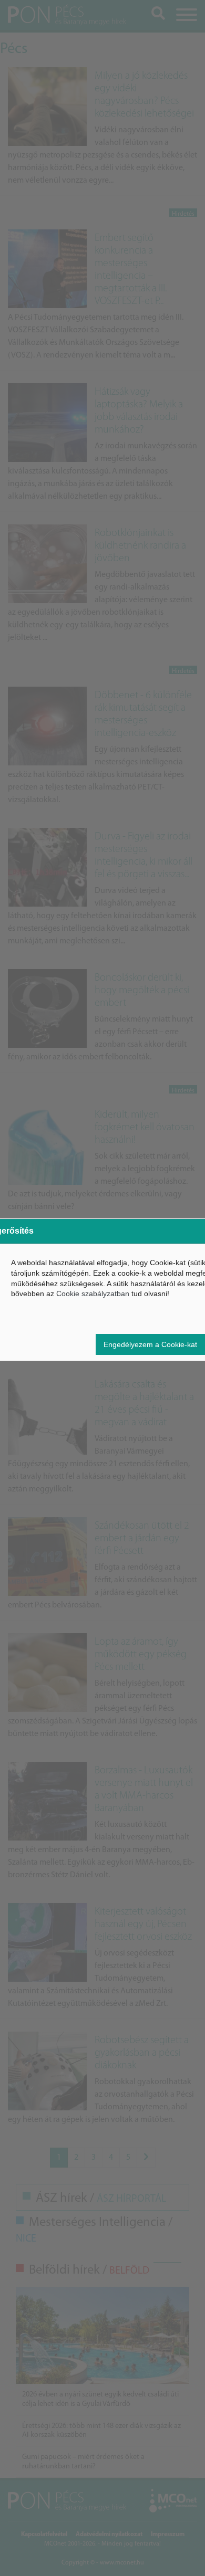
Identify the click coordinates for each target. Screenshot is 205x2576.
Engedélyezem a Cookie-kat (150, 1344)
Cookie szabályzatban (93, 1294)
